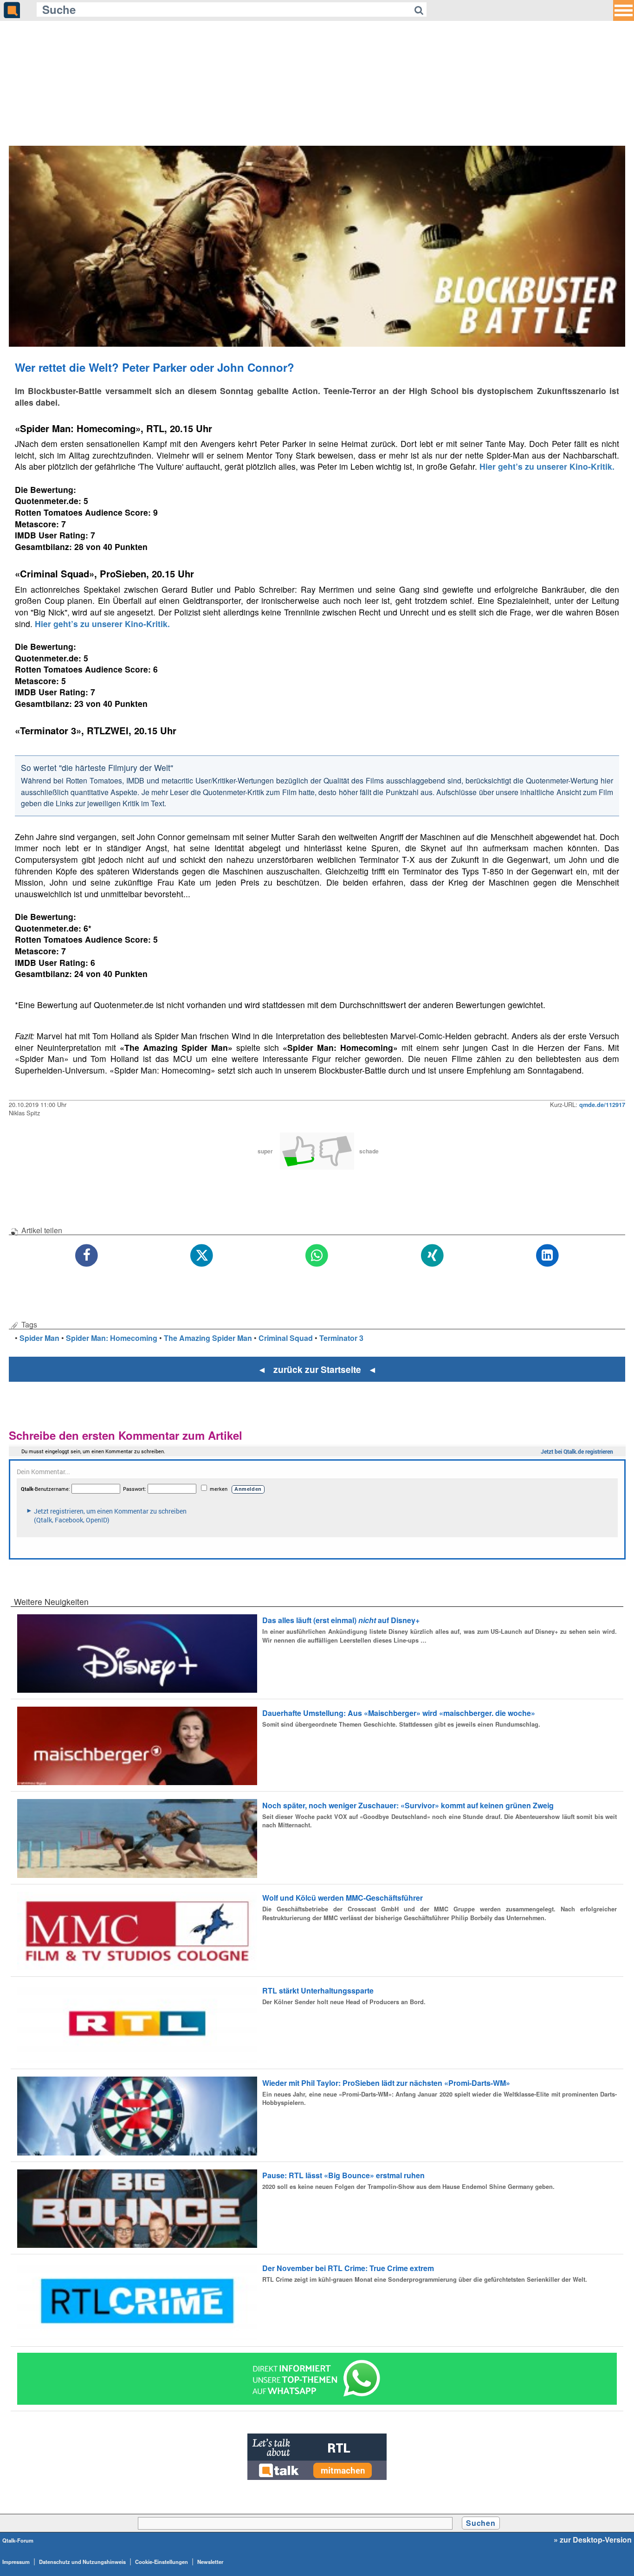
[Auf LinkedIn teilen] (547, 1256)
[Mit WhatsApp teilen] (317, 1256)
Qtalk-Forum (18, 2540)
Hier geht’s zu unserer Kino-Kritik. (546, 466)
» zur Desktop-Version (593, 2540)
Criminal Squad (286, 1338)
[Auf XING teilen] (432, 1256)
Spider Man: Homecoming (112, 1338)
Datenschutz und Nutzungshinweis (82, 2562)
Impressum (16, 2562)
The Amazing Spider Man (208, 1338)
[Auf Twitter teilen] (202, 1256)
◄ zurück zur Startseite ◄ (317, 1369)
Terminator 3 (341, 1338)
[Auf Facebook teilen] (87, 1256)
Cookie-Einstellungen (162, 2562)
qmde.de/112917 (602, 1105)
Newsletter (210, 2562)
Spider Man (39, 1338)
